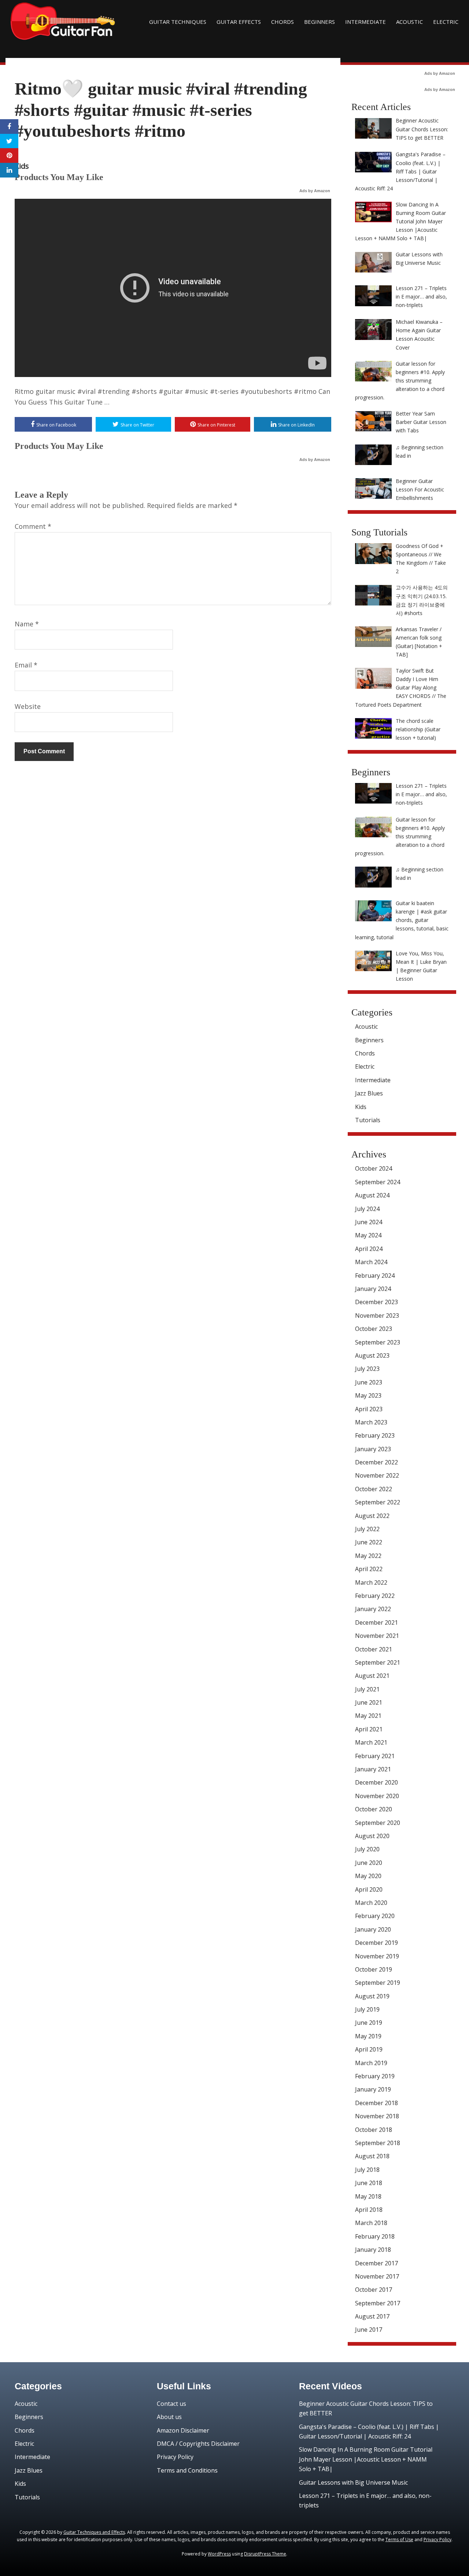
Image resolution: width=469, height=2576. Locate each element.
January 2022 (373, 1609)
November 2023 (377, 1316)
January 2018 (373, 2250)
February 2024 (375, 1276)
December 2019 (376, 1943)
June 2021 (369, 1702)
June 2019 (369, 2023)
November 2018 (377, 2116)
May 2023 (368, 1395)
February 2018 (375, 2236)
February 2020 (375, 1916)
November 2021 (377, 1636)
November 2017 (377, 2276)
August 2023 (372, 1355)
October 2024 (374, 1168)
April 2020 (369, 1889)
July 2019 (367, 2009)
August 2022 (372, 1516)
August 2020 (372, 1836)
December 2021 (376, 1622)
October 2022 (374, 1489)
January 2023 (373, 1449)
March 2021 (371, 1742)
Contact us (171, 2404)
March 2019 (371, 2063)
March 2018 (371, 2223)
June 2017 (369, 2330)
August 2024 (372, 1195)
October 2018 (374, 2130)
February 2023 (375, 1435)
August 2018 (372, 2156)
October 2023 (374, 1329)
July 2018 (367, 2170)
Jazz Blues (369, 1093)
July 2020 (367, 1849)
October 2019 (374, 1969)
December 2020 (376, 1782)
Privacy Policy (175, 2457)
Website (28, 706)
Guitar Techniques (178, 22)
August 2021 (372, 1676)
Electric (446, 22)
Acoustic (409, 22)
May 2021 (368, 1716)
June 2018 (369, 2183)
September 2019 (378, 1983)
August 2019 (372, 1996)
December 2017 (376, 2263)
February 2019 (375, 2076)
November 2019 (377, 1956)
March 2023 (371, 1422)
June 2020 (369, 1863)
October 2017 (374, 2290)
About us (169, 2417)
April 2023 (369, 1409)
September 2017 (378, 2303)
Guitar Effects (239, 22)
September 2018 (378, 2143)
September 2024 (378, 1182)
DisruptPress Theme (265, 2554)
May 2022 (368, 1556)
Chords (282, 22)
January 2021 (373, 1769)
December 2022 (376, 1462)
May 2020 (368, 1876)
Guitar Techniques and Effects (94, 2532)
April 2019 (369, 2049)
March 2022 (371, 1582)
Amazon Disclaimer (183, 2430)
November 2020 (377, 1796)
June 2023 (369, 1382)
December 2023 (376, 1302)
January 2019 (373, 2089)
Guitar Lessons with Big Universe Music (353, 2482)
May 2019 (368, 2036)
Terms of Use (399, 2540)
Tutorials (368, 1120)
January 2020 (373, 1929)
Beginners (320, 22)
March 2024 (371, 1262)
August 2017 (372, 2316)
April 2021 (369, 1729)
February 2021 (375, 1756)
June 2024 (369, 1222)
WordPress (219, 2554)
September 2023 (378, 1342)
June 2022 (369, 1542)
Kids (22, 166)
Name (27, 624)
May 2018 (368, 2196)
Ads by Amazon (315, 191)
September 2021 (378, 1662)
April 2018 (369, 2210)
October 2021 (374, 1649)
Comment (33, 526)
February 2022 (375, 1596)
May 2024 (368, 1235)
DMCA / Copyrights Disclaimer (198, 2444)
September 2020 (378, 1823)
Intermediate (365, 22)
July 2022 (367, 1529)
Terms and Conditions (187, 2470)
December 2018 (376, 2103)
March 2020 (371, 1903)
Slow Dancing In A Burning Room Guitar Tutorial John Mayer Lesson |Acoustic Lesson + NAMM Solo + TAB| (366, 2459)
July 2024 (367, 1209)
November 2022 (377, 1475)
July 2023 (367, 1369)
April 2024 (369, 1249)
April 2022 (369, 1569)
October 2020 (374, 1809)
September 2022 (378, 1502)
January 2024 (373, 1289)
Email (26, 665)
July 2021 (367, 1689)
